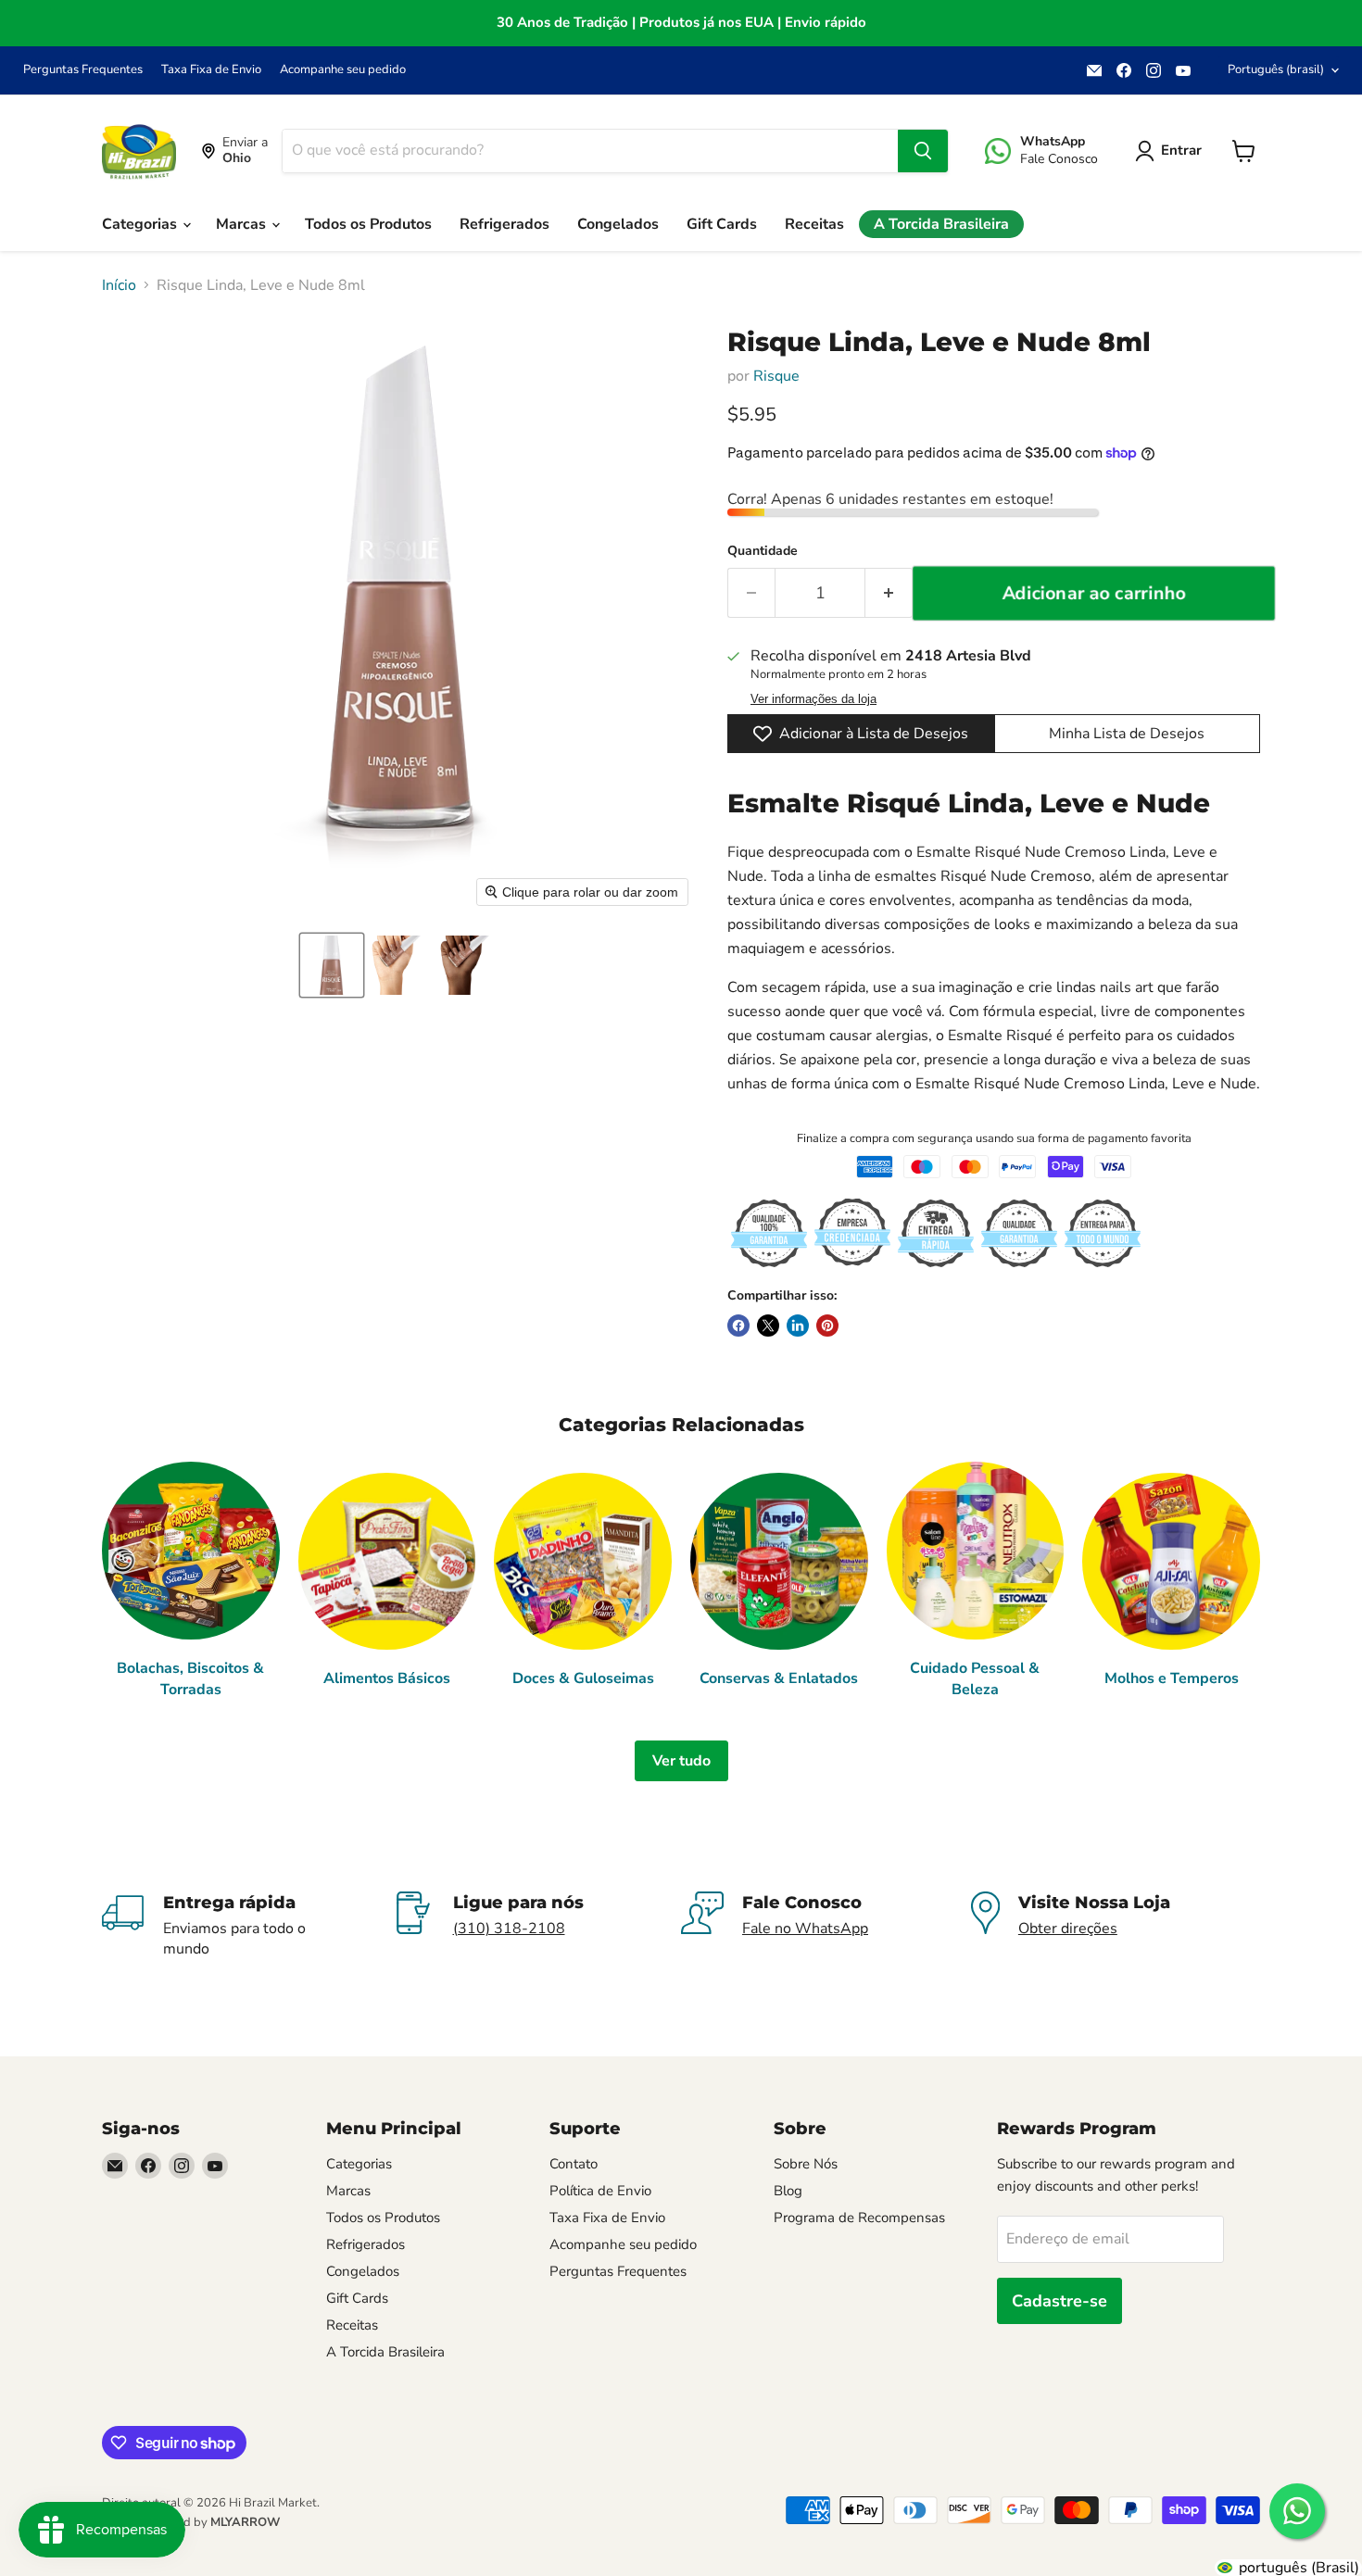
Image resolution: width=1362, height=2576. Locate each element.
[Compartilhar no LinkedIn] (798, 1326)
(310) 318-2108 (509, 1929)
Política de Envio (600, 2191)
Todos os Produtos (368, 224)
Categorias (141, 224)
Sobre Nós (806, 2164)
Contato (574, 2164)
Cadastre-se (1059, 2301)
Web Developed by (191, 2522)
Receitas (814, 224)
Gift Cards (722, 224)
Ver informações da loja (813, 699)
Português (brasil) (1276, 69)
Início (119, 285)
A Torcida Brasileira (941, 224)
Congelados (618, 224)
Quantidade (763, 551)
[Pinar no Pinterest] (827, 1326)
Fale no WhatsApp (805, 1929)
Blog (788, 2191)
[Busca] (923, 151)
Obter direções (1068, 1929)
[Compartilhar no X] (768, 1326)
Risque (776, 376)
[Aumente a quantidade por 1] (889, 593)
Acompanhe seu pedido (343, 70)
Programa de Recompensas (859, 2218)
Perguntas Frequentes (83, 70)
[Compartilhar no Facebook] (738, 1326)
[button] (332, 965)
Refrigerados (504, 224)
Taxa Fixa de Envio (211, 70)
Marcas (243, 224)
